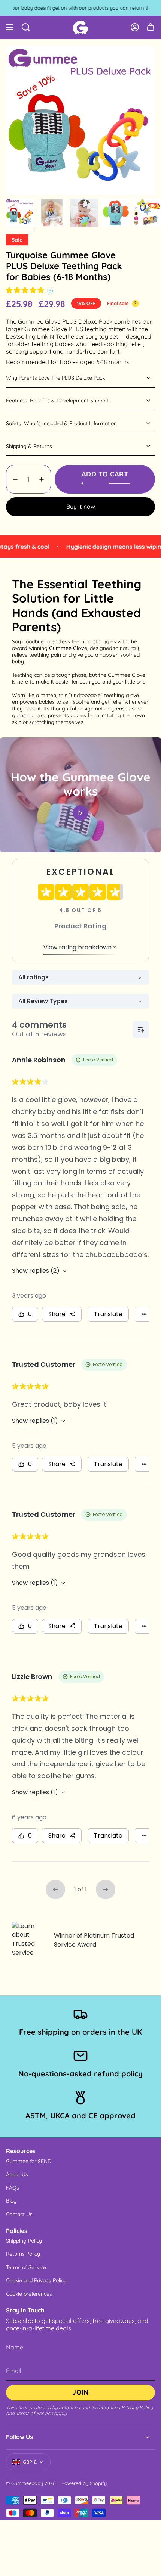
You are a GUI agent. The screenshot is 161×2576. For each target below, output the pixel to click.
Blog (11, 2201)
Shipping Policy (24, 2241)
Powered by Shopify (84, 2483)
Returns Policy (23, 2254)
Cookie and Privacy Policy (36, 2280)
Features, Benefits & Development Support (57, 401)
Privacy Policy (137, 2407)
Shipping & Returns (29, 446)
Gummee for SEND (29, 2161)
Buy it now (81, 507)
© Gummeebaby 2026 (31, 2483)
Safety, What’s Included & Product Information (61, 423)
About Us (17, 2174)
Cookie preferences (29, 2294)
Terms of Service (26, 2267)
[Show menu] (10, 27)
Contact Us (19, 2214)
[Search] (26, 27)
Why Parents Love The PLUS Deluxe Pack (55, 378)
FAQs (13, 2188)
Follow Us (19, 2437)
